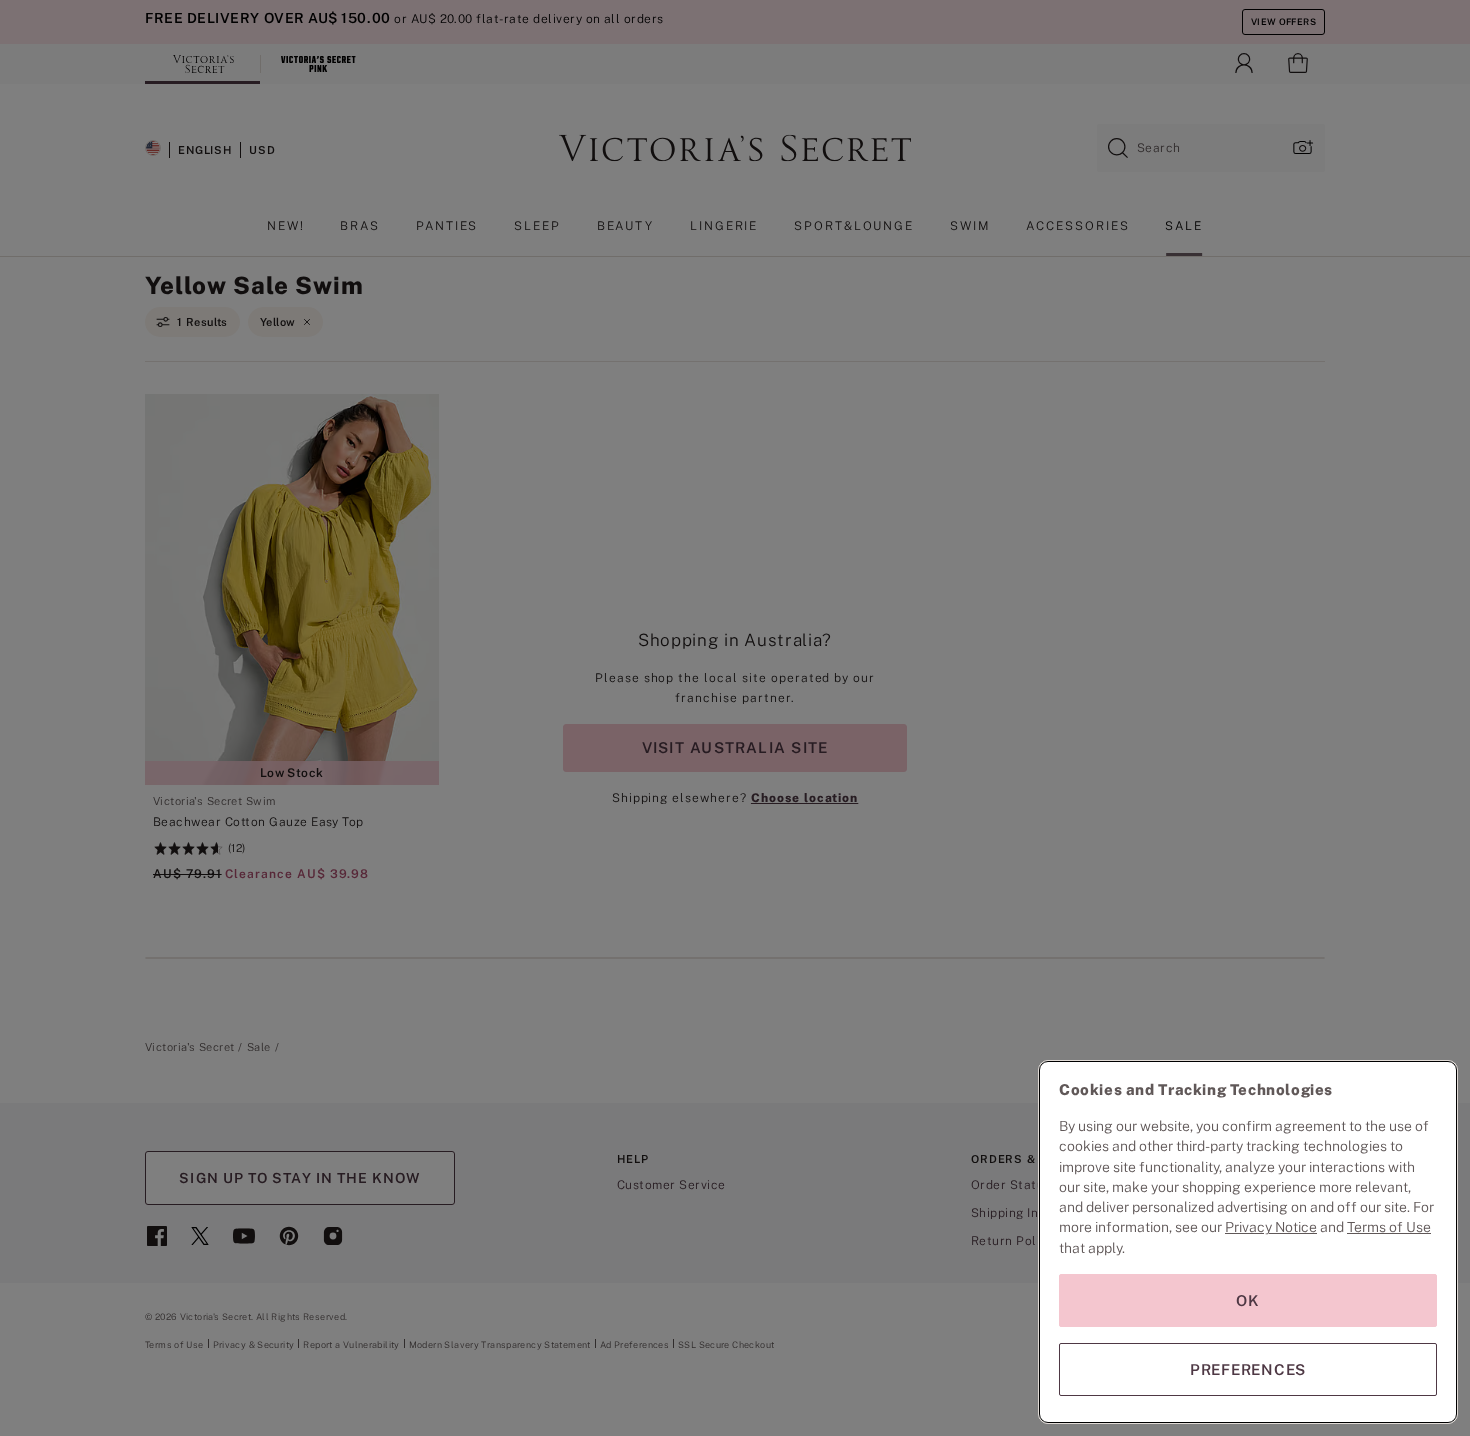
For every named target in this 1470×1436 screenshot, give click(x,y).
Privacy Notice (1271, 1227)
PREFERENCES (1248, 1369)
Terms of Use (1389, 1227)
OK (1248, 1300)
